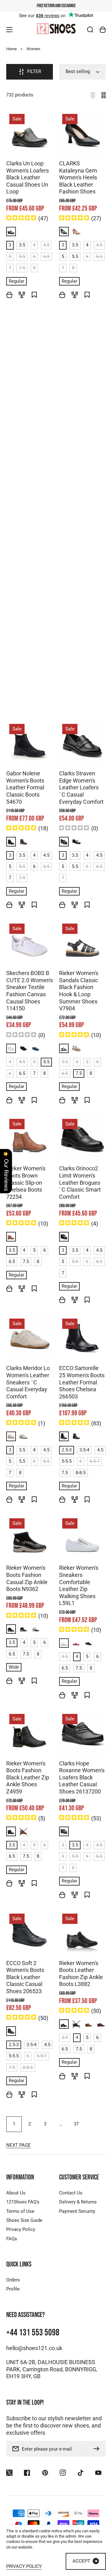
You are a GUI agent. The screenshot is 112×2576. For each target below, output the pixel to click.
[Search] (90, 30)
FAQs (12, 2239)
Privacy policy (24, 2567)
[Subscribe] (98, 2449)
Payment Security (77, 2211)
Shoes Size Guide (24, 2220)
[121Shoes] (56, 29)
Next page (19, 2145)
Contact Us (71, 2193)
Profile (13, 2289)
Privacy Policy (21, 2229)
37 (76, 2124)
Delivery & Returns (78, 2202)
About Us (16, 2193)
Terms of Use (20, 2211)
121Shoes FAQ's (23, 2202)
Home (12, 49)
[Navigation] (9, 30)
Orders (13, 2280)
